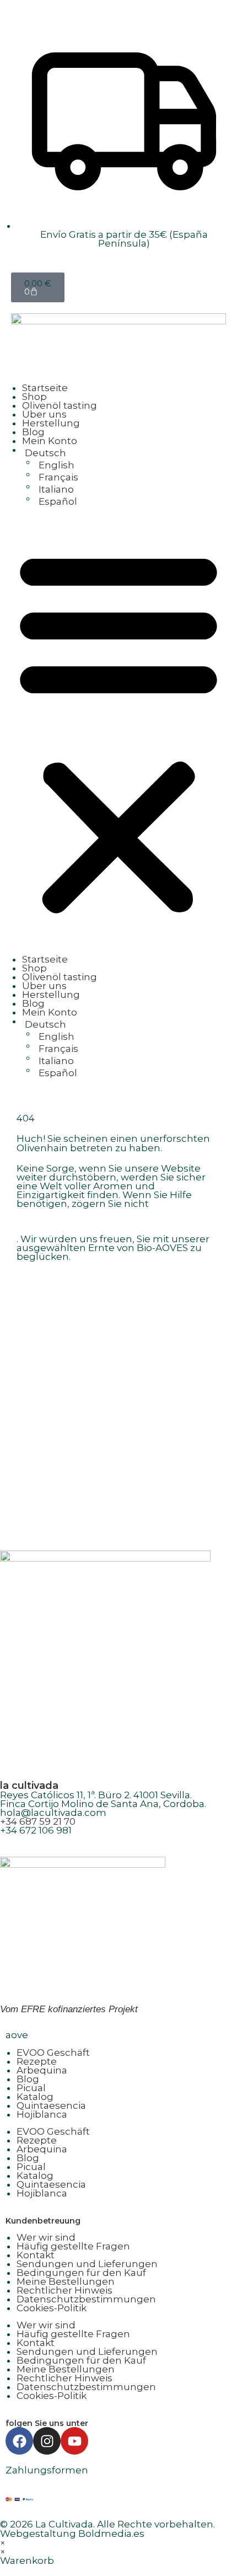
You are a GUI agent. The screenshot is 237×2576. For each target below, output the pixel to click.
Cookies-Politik (52, 2308)
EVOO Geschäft (53, 2053)
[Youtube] (74, 2441)
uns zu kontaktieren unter (79, 1221)
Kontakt (36, 2255)
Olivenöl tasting (60, 405)
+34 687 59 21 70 (38, 1821)
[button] (118, 730)
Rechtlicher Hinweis (64, 2290)
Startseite (45, 388)
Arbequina (42, 2070)
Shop (34, 397)
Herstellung (51, 423)
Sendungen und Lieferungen (87, 2264)
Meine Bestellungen (66, 2281)
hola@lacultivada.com (53, 1813)
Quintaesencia (51, 2105)
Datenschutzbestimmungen (86, 2299)
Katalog (35, 2097)
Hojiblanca (42, 2114)
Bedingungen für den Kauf (81, 2273)
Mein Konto (50, 441)
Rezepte (37, 2061)
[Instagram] (47, 2441)
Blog (33, 432)
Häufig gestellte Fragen (73, 2246)
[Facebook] (19, 2441)
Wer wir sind (46, 2237)
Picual (31, 2088)
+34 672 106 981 (36, 1830)
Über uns (44, 414)
